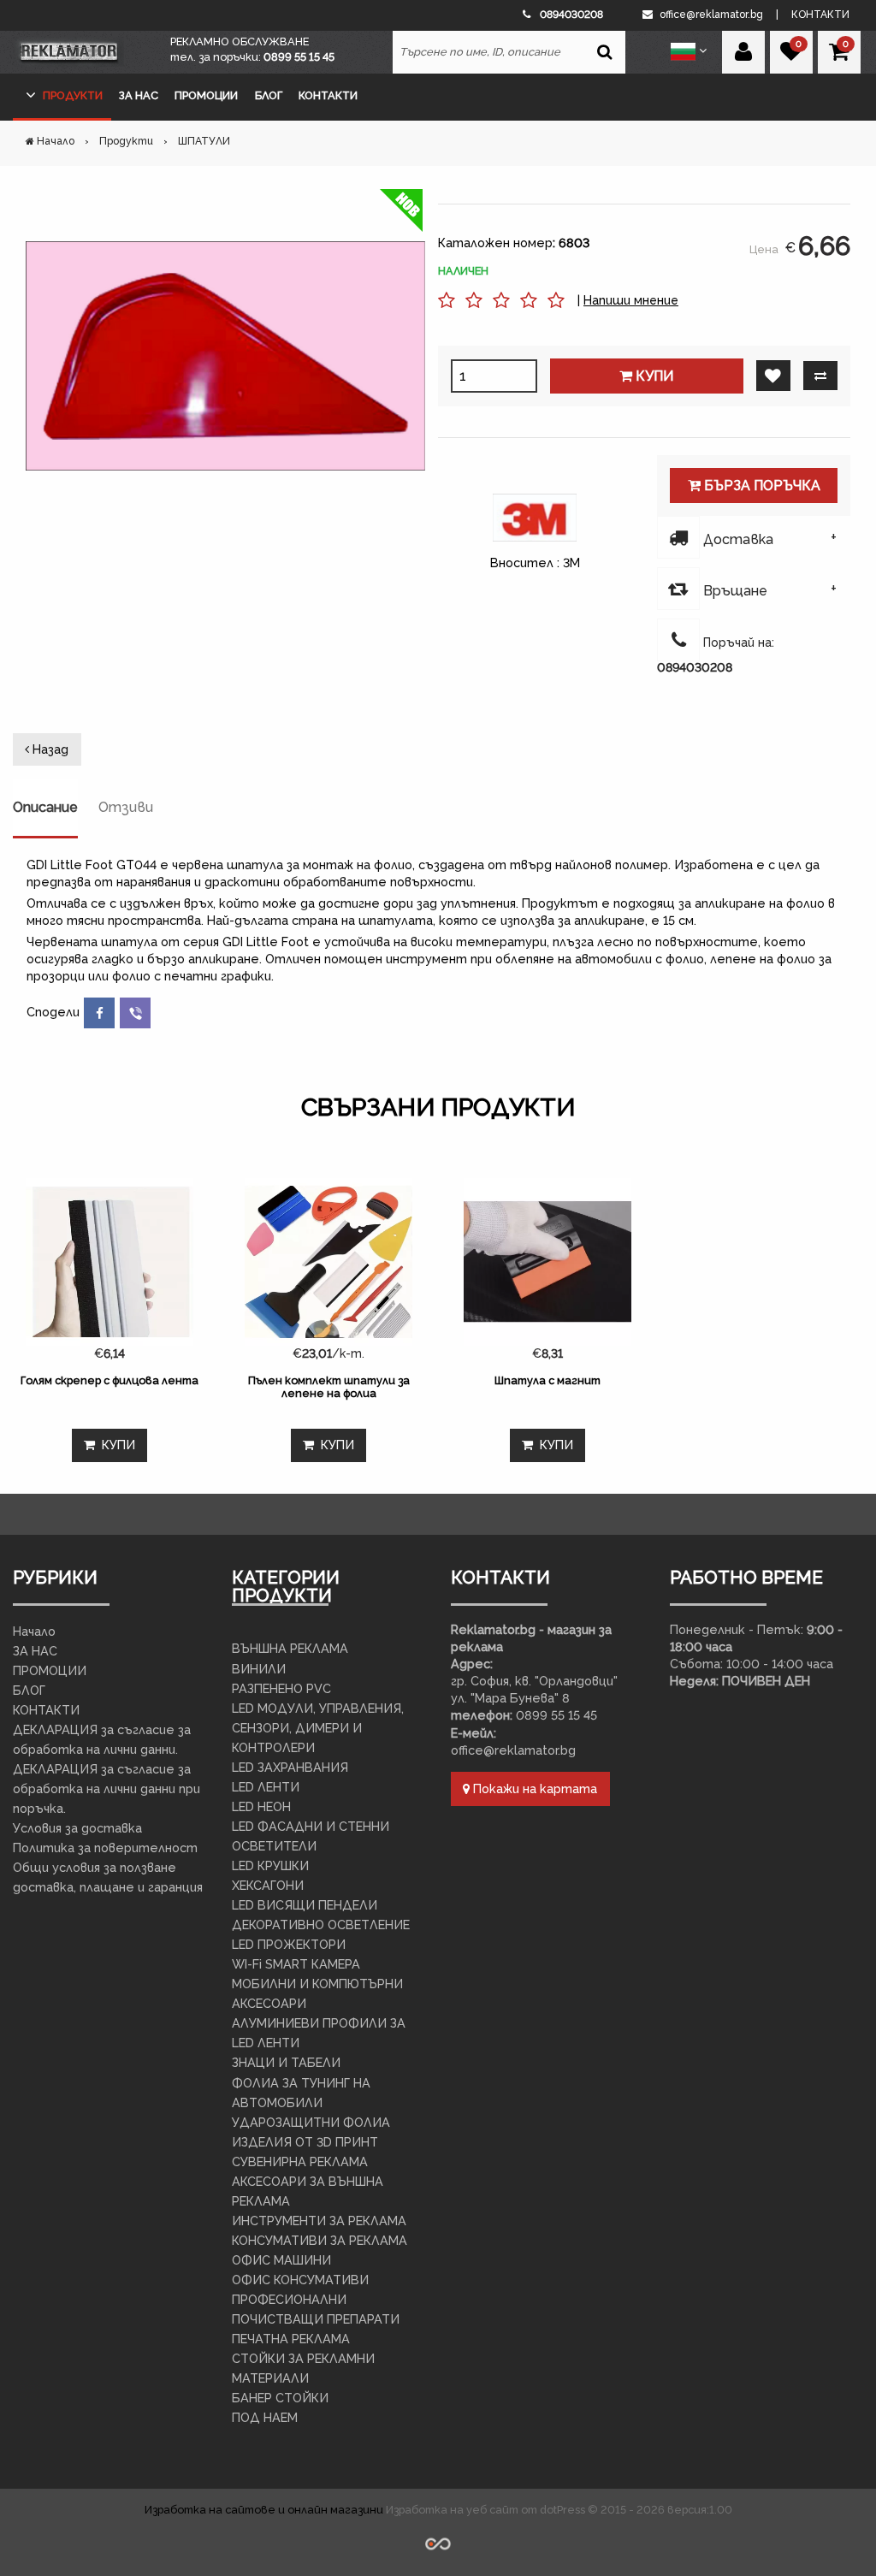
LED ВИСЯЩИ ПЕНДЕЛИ (305, 1905)
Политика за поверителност (105, 1848)
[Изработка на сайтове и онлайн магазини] (438, 2542)
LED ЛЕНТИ (266, 1787)
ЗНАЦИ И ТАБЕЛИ (286, 2062)
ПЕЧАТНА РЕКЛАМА (291, 2339)
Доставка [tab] (737, 539)
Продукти (73, 95)
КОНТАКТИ (328, 95)
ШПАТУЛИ (204, 141)
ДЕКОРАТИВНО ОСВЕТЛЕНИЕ (321, 1925)
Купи (653, 376)
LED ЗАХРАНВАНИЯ (290, 1767)
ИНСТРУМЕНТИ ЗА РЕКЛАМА (319, 2221)
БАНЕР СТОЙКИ (280, 2398)
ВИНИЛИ (259, 1669)
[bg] (685, 50)
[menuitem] (62, 98)
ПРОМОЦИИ (206, 95)
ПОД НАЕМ (265, 2417)
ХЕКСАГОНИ (268, 1885)
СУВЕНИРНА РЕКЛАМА (300, 2161)
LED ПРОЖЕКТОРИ (289, 1944)
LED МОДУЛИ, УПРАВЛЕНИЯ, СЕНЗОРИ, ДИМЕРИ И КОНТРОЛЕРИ (318, 1728)
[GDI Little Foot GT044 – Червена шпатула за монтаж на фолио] (225, 356)
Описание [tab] (45, 807)
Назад (49, 749)
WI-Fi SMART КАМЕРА (296, 1964)
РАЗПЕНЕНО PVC (281, 1688)
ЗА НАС (139, 95)
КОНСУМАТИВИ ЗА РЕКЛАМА (320, 2240)
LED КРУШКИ (270, 1865)
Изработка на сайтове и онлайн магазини (265, 2510)
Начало (56, 141)
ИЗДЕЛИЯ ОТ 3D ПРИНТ (305, 2142)
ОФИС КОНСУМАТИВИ (300, 2280)
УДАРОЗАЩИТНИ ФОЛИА (311, 2122)
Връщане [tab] (734, 591)
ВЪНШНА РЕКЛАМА (290, 1648)
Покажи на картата (533, 1788)
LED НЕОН (261, 1806)
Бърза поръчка (761, 486)
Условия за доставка (77, 1828)
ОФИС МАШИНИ (281, 2260)
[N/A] (555, 308)
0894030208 (695, 667)
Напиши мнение (631, 300)
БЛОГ (269, 95)
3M (571, 563)
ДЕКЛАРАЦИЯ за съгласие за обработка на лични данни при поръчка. (107, 1788)
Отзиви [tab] (126, 807)
